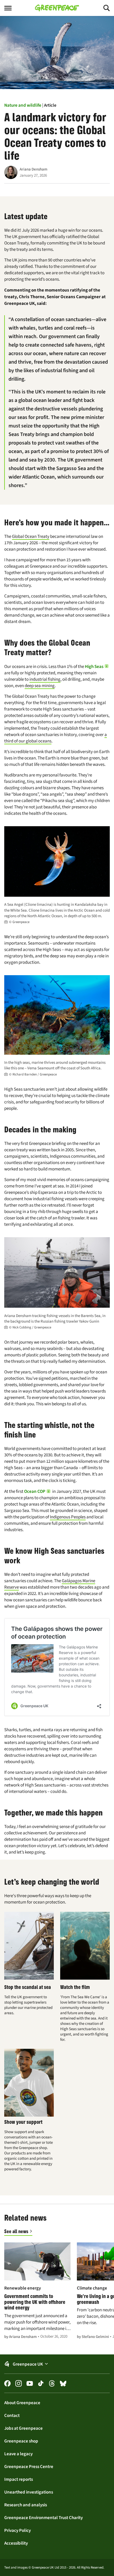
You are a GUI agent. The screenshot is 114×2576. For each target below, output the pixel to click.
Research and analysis (26, 2505)
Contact (12, 2415)
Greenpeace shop (21, 2441)
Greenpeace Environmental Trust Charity (43, 2517)
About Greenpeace (22, 2403)
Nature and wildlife (23, 105)
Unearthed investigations (29, 2492)
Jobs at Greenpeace (23, 2428)
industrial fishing (45, 679)
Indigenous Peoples (68, 1517)
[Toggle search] (102, 8)
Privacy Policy (17, 2530)
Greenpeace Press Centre (29, 2466)
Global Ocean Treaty (31, 536)
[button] (97, 666)
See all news (16, 2231)
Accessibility (16, 2543)
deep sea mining (40, 686)
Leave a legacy (18, 2454)
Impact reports (19, 2479)
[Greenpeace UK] (57, 8)
